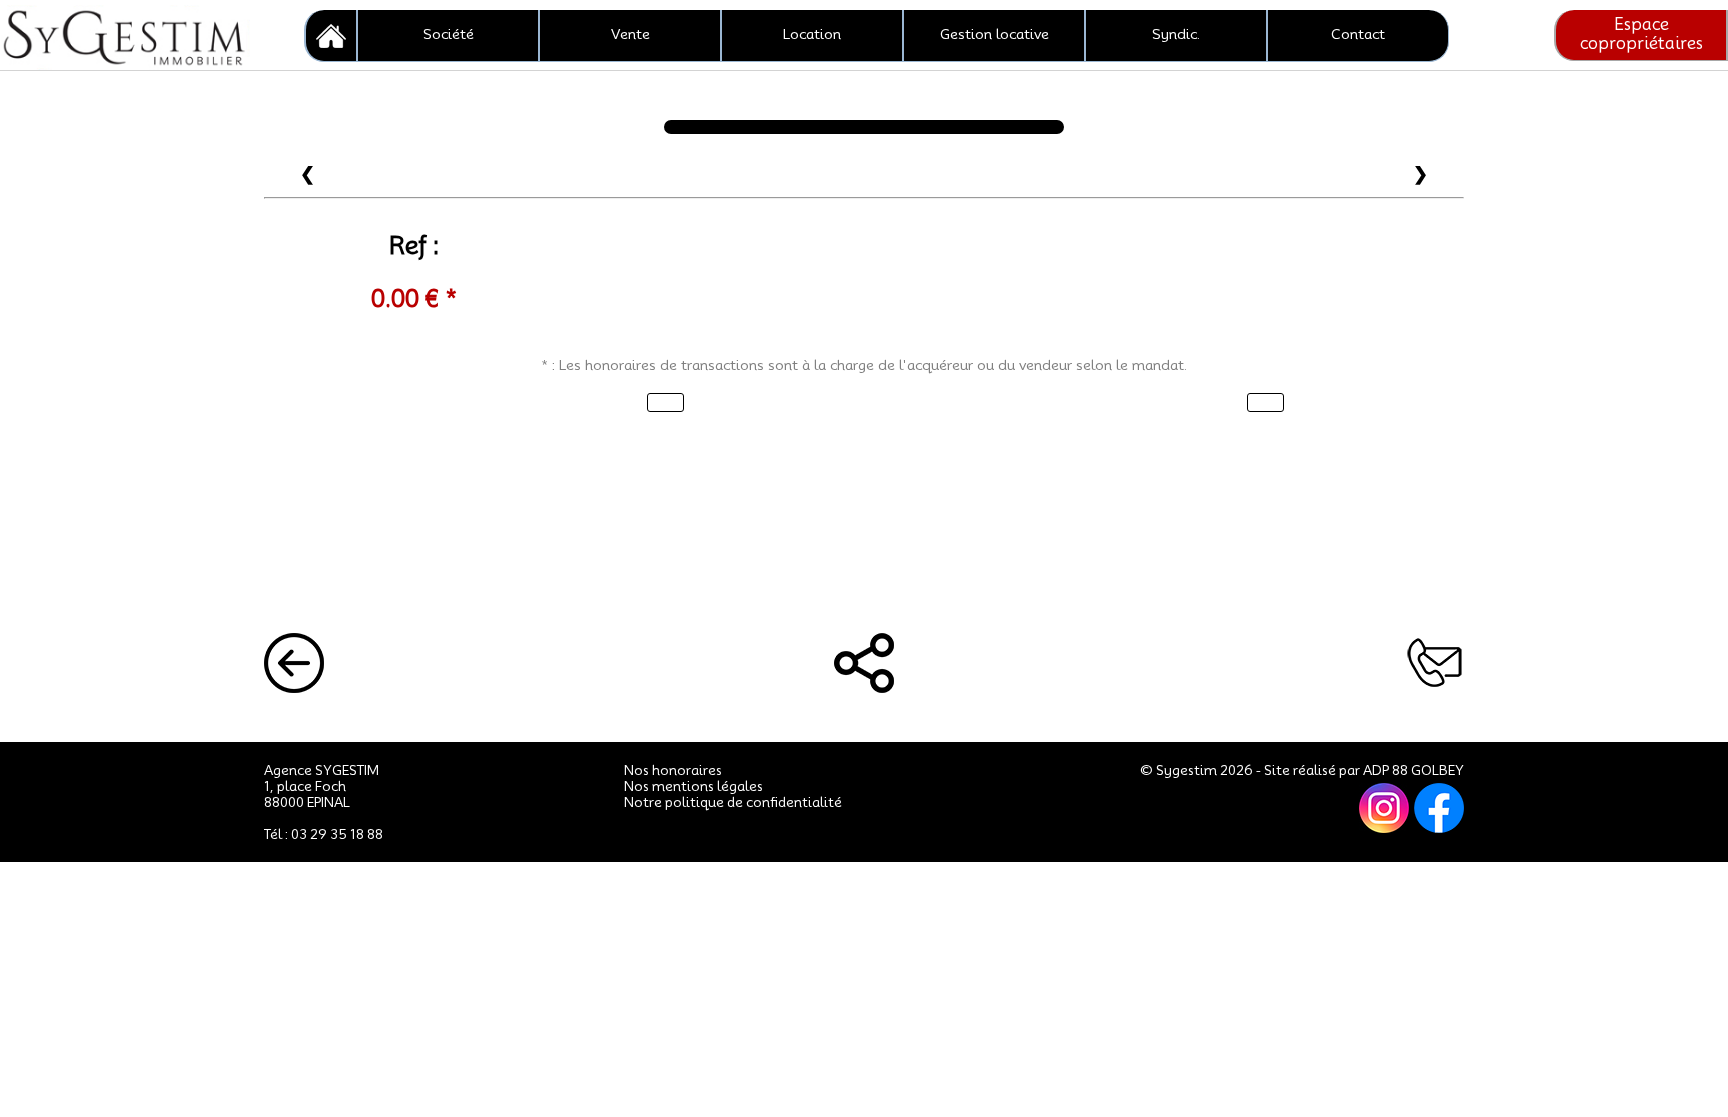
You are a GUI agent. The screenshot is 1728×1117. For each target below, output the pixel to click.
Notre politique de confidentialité (733, 802)
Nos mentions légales (693, 786)
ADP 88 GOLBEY (1413, 770)
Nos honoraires (673, 770)
